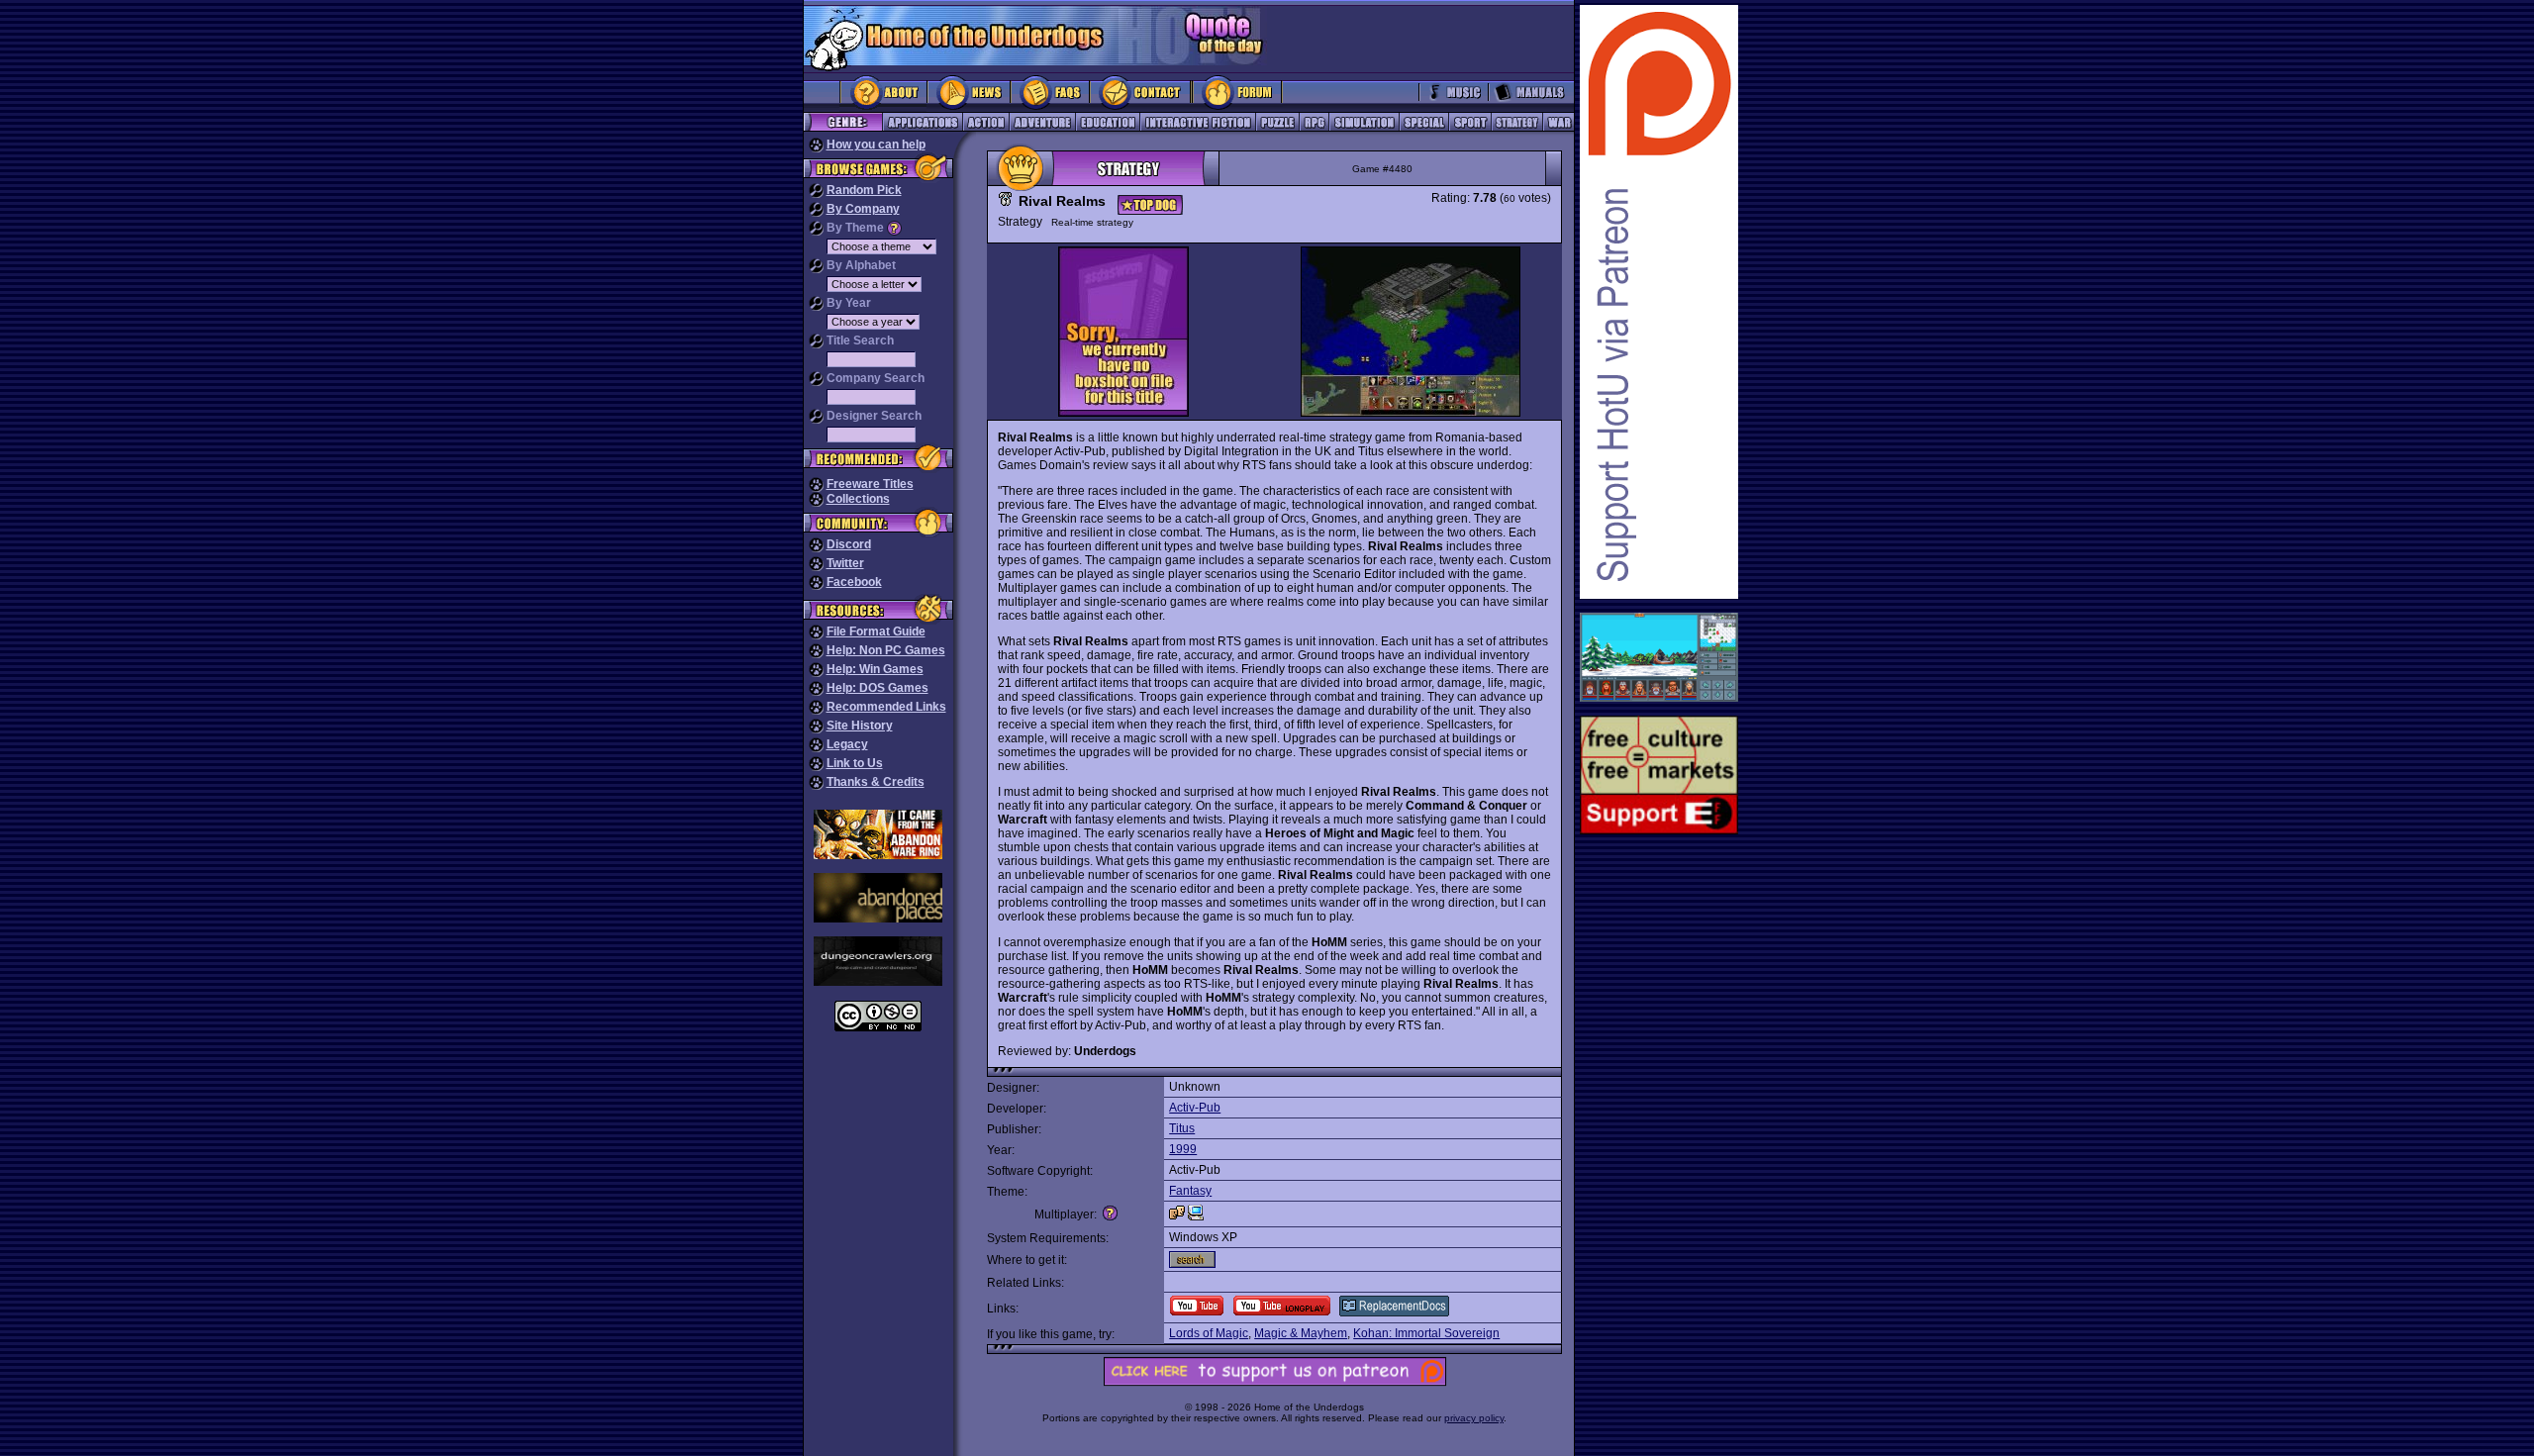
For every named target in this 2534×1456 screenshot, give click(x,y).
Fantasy (1190, 1191)
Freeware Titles (870, 484)
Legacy (847, 744)
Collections (858, 499)
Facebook (854, 582)
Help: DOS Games (877, 688)
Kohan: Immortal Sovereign (1426, 1333)
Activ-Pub (1195, 1108)
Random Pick (864, 190)
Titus (1182, 1128)
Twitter (845, 563)
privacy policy (1474, 1418)
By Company (863, 209)
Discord (849, 544)
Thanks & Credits (876, 782)
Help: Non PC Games (886, 650)
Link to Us (855, 763)
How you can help (876, 145)
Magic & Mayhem (1301, 1333)
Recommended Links (886, 707)
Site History (860, 726)
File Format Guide (876, 631)
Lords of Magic (1209, 1333)
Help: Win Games (875, 669)
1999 (1183, 1149)
